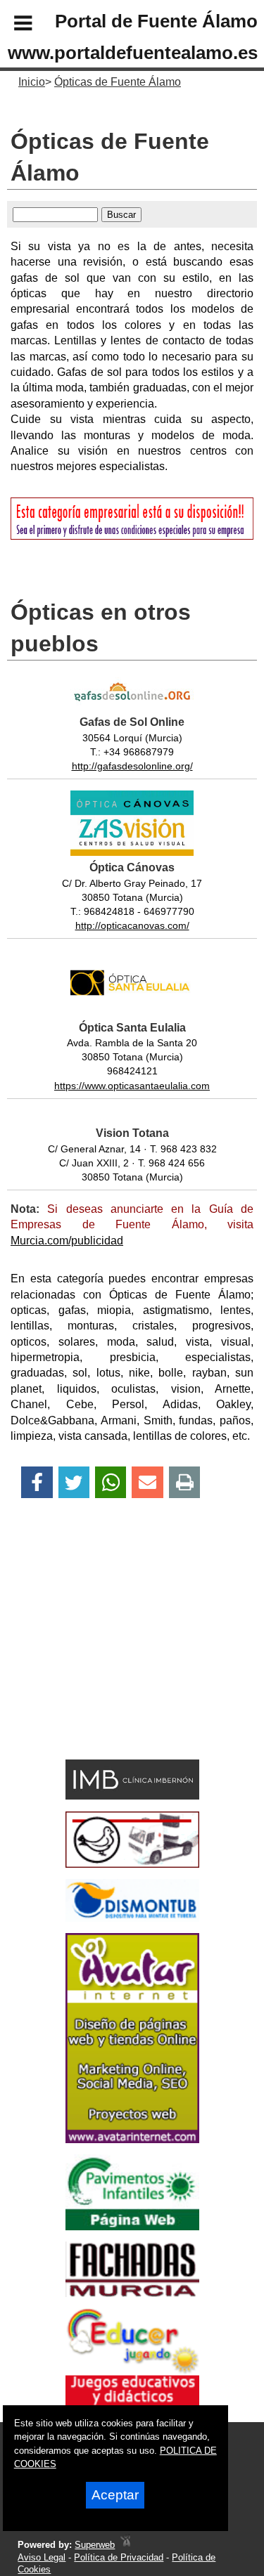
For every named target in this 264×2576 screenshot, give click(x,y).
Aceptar (115, 2495)
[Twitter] (74, 1482)
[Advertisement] (111, 1653)
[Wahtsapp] (111, 1482)
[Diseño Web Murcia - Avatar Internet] (125, 2545)
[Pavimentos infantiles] (132, 2226)
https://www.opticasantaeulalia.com (132, 1086)
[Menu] (11, 25)
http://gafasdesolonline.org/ (132, 766)
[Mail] (147, 1482)
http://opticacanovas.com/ (132, 925)
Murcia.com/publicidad (67, 1241)
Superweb (95, 2545)
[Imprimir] (185, 1482)
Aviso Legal (42, 2557)
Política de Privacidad (119, 2557)
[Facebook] (37, 1482)
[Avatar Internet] (132, 2139)
